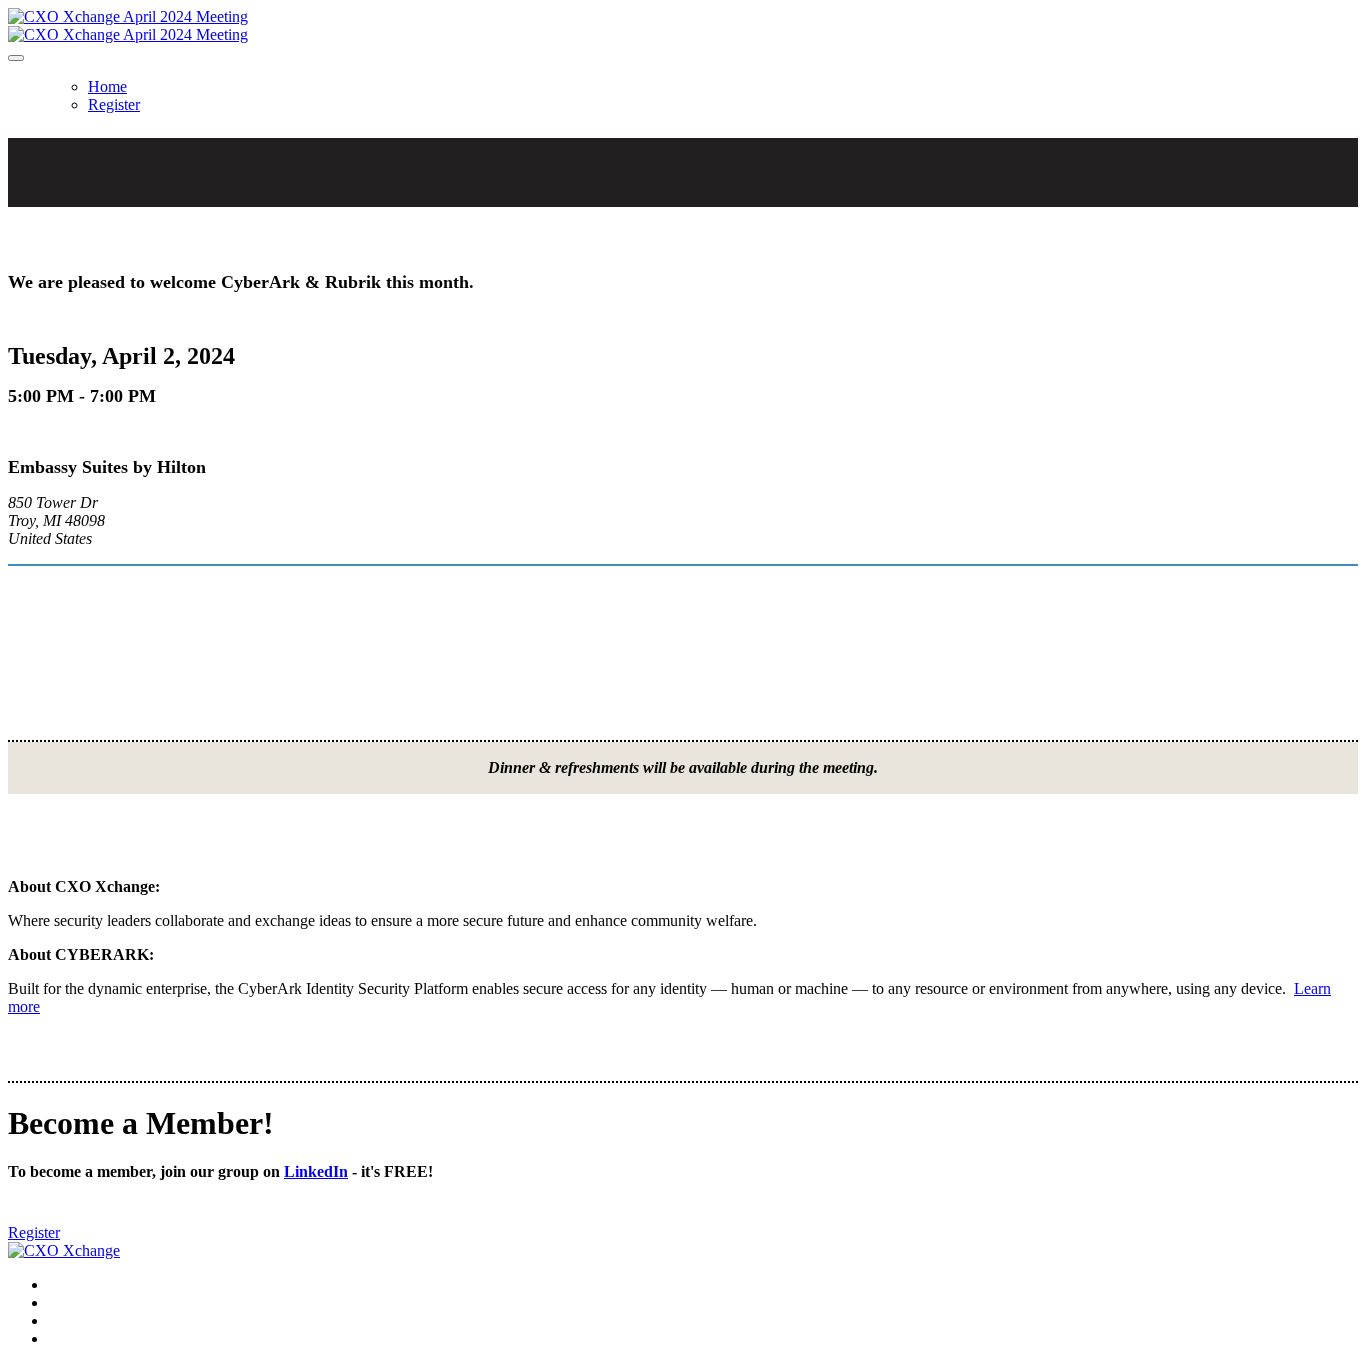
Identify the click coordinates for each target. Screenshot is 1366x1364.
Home (107, 86)
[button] (34, 1232)
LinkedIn (316, 1171)
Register (114, 104)
